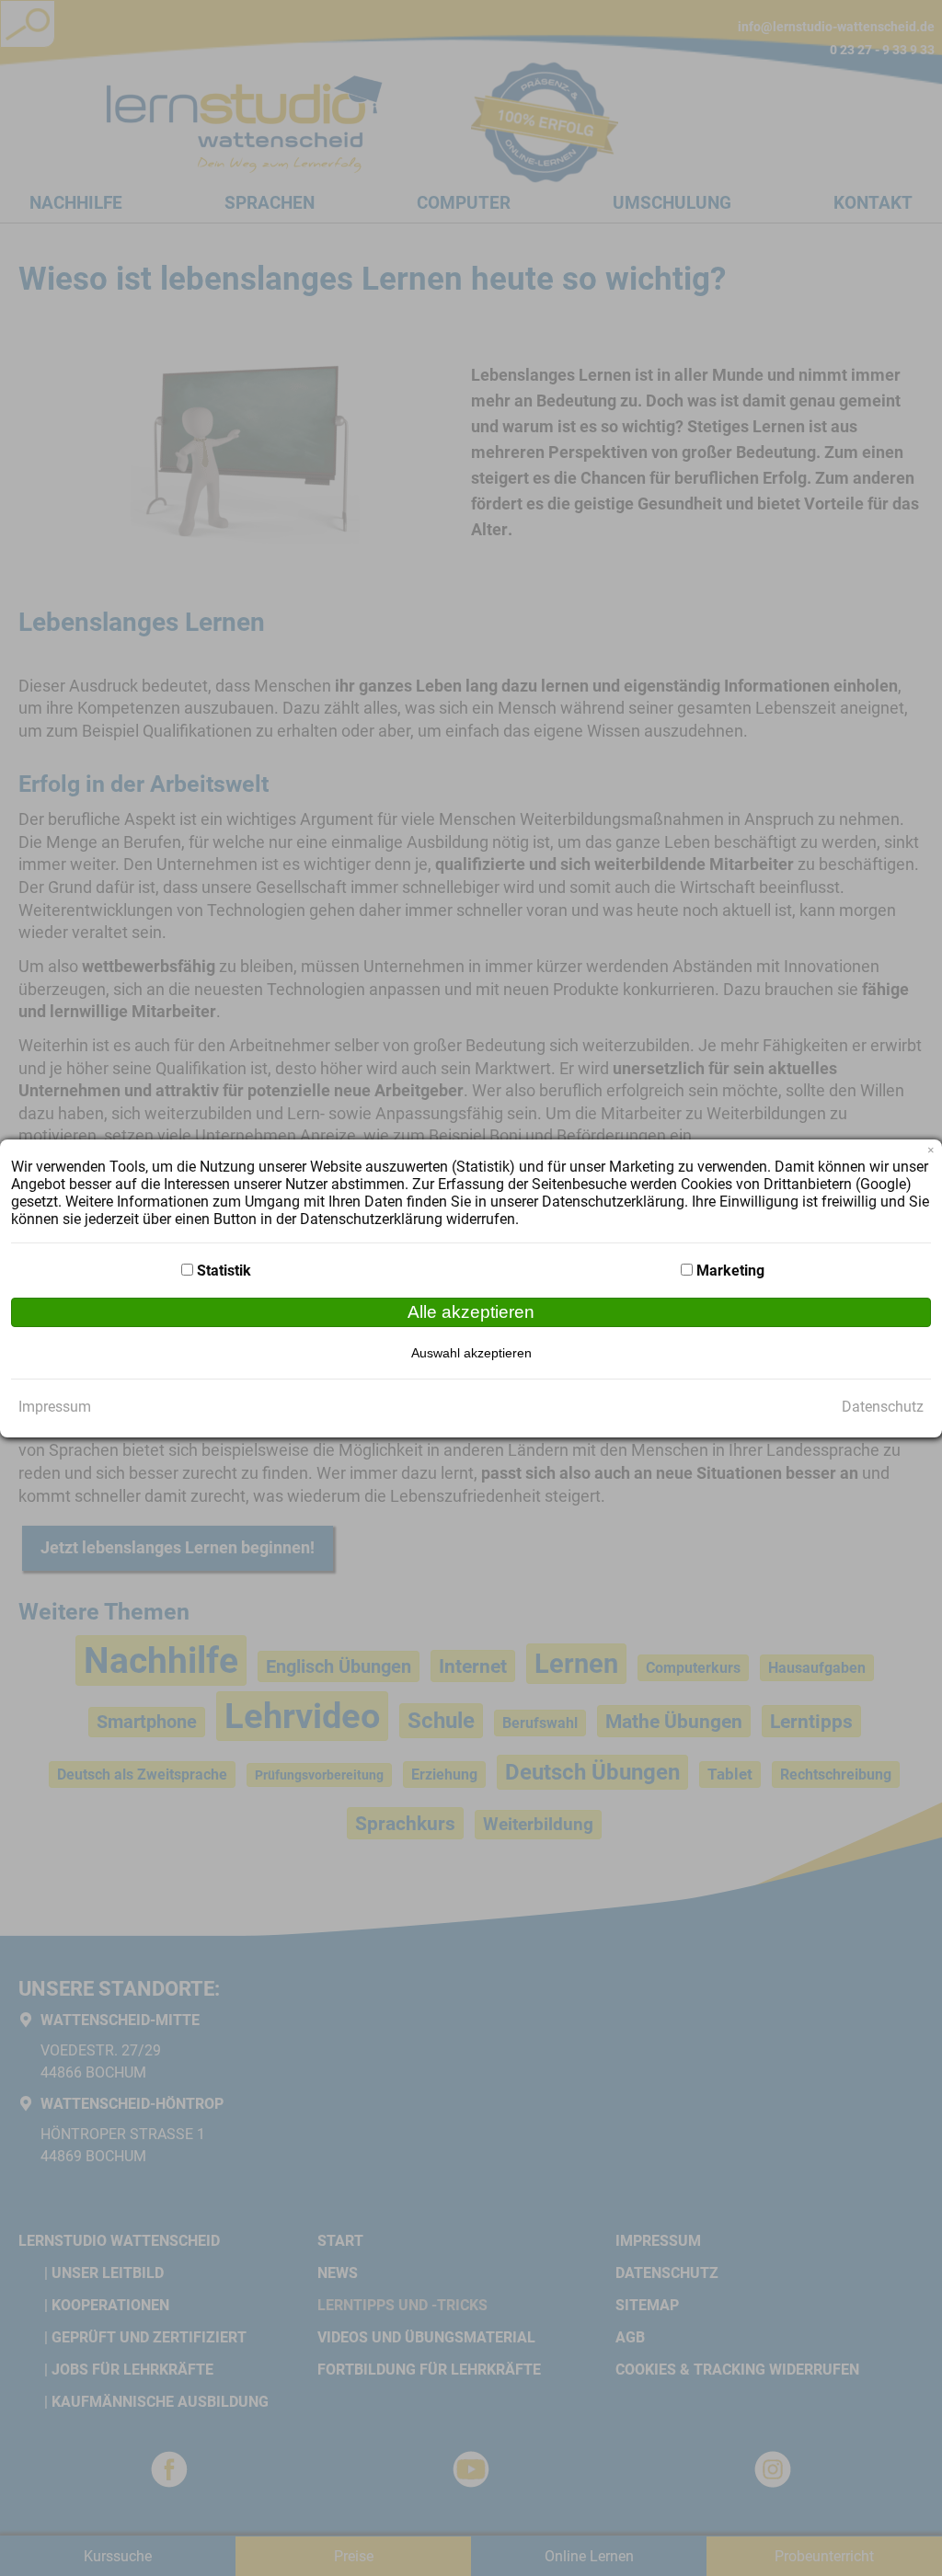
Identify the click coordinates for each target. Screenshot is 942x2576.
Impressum (55, 1407)
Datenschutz (883, 1407)
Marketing (730, 1271)
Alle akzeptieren (471, 1312)
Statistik (224, 1271)
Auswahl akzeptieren (471, 1353)
